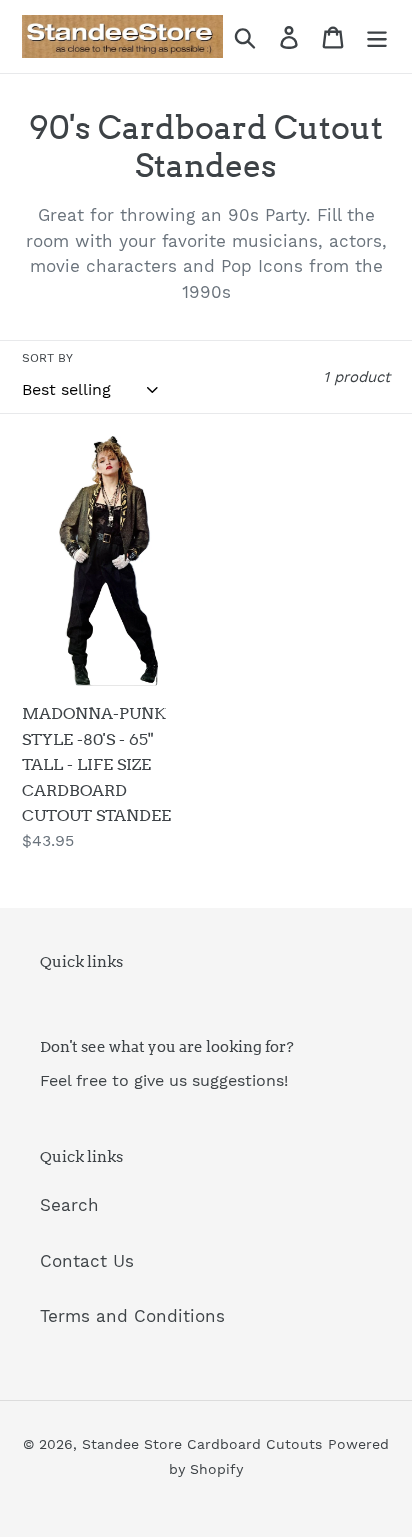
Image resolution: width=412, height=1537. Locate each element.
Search (69, 1205)
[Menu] (377, 37)
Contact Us (87, 1261)
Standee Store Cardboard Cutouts (202, 1444)
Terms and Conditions (132, 1316)
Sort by (47, 358)
